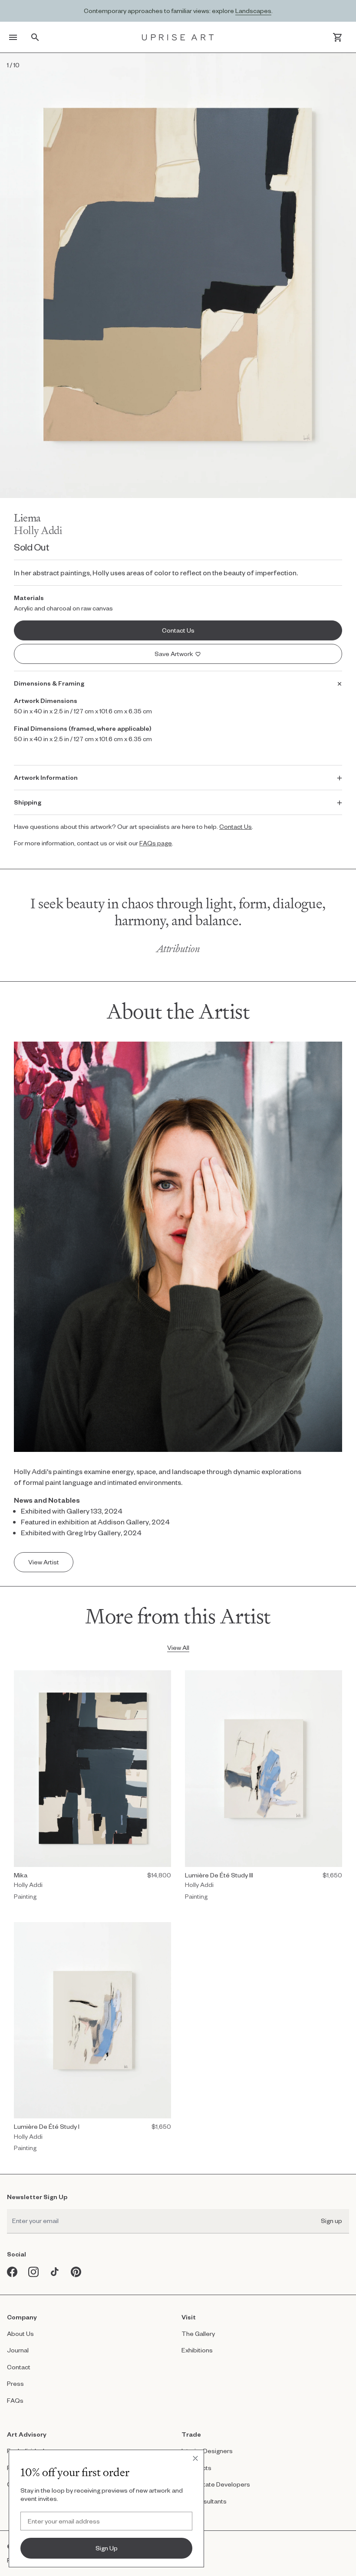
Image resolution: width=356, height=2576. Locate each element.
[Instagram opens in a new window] (34, 2272)
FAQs (15, 2400)
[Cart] (338, 37)
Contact (19, 2367)
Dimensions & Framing (49, 683)
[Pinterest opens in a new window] (76, 2272)
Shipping (28, 802)
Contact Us (236, 826)
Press (15, 2383)
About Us (20, 2334)
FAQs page (156, 843)
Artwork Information (46, 777)
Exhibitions (197, 2350)
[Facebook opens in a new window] (12, 2272)
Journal (18, 2350)
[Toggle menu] (13, 37)
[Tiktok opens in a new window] (55, 2272)
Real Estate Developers (216, 2484)
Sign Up (107, 2548)
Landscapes (253, 11)
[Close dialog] (195, 2458)
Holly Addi (38, 530)
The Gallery (198, 2334)
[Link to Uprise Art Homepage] (178, 37)
